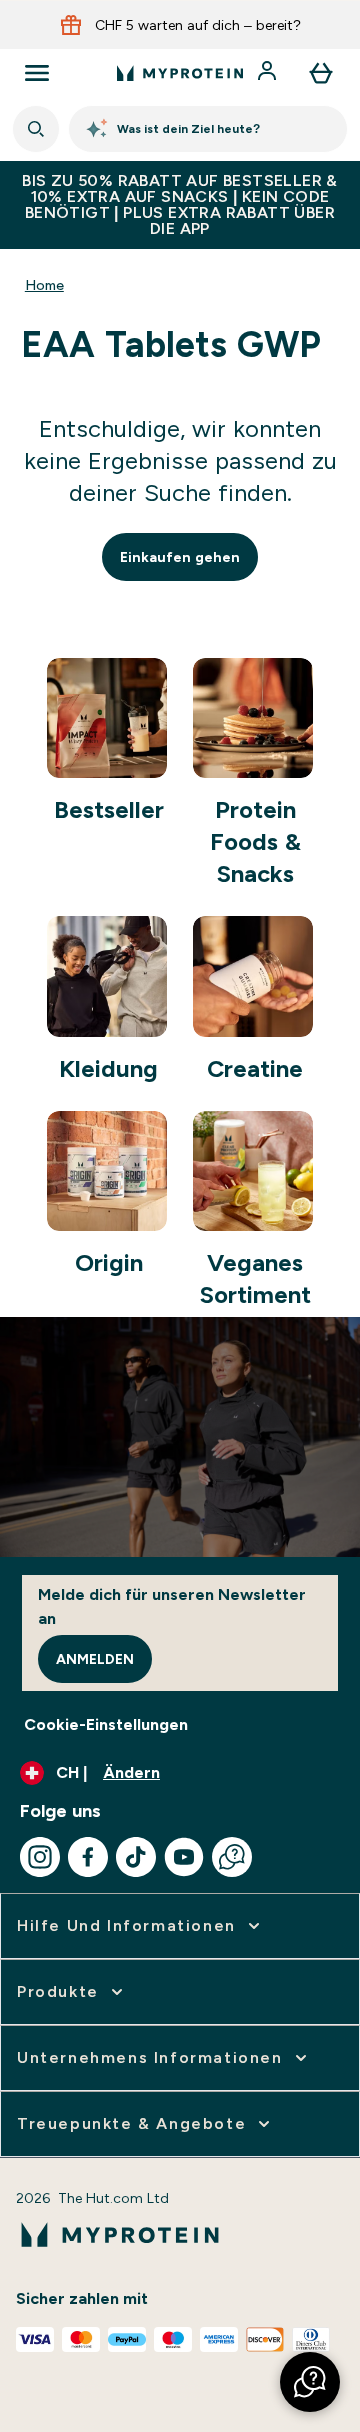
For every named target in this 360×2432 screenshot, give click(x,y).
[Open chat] (232, 1857)
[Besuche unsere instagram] (40, 1857)
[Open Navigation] (37, 73)
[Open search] (36, 129)
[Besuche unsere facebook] (88, 1857)
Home (44, 285)
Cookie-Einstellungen (106, 1724)
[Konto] (269, 73)
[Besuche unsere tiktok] (136, 1857)
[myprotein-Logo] (180, 73)
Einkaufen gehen (180, 557)
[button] (310, 2382)
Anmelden (95, 1659)
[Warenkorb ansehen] (321, 73)
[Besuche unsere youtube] (184, 1857)
